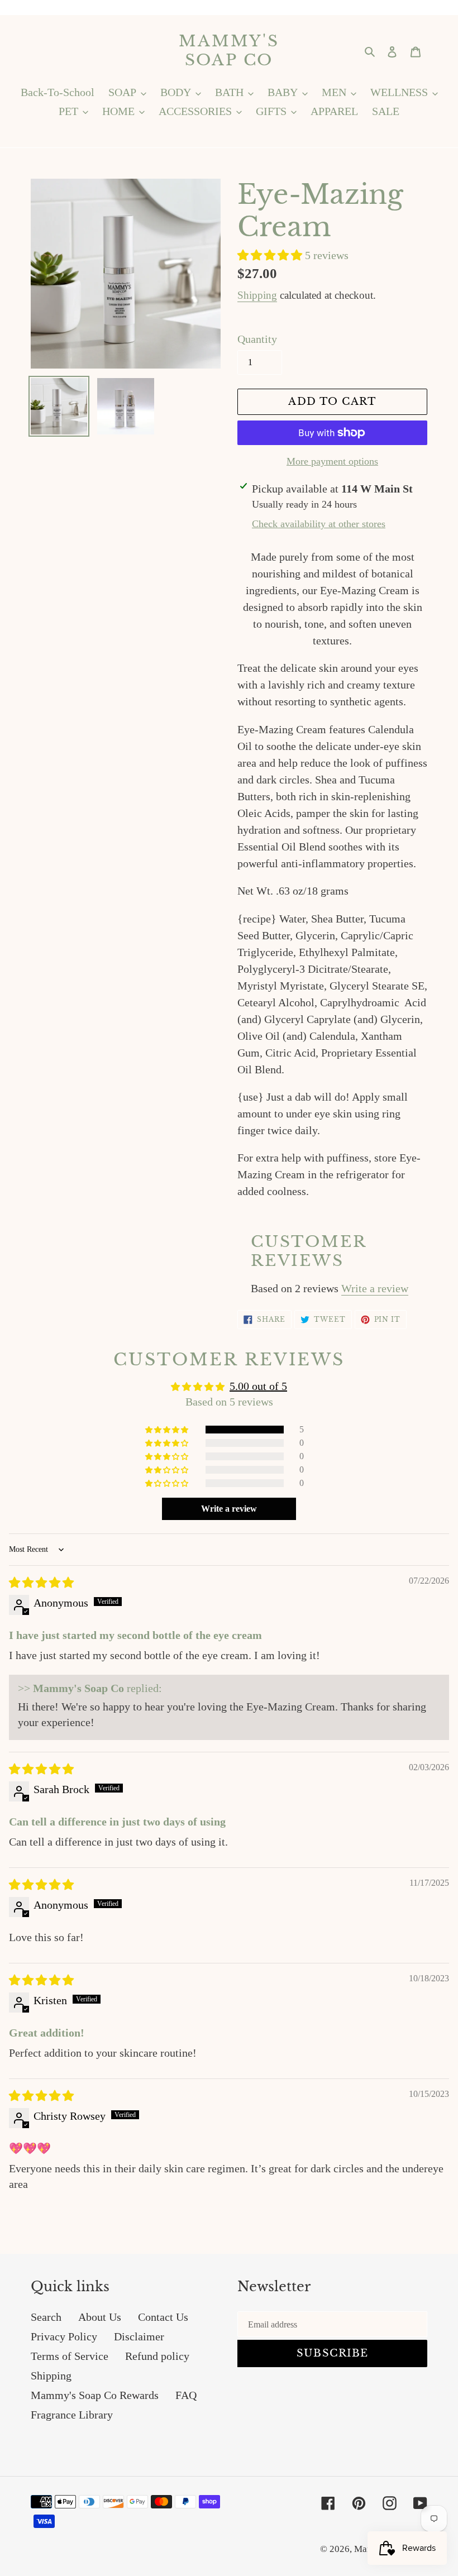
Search (46, 2317)
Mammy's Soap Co (229, 51)
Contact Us (163, 2317)
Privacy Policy (64, 2336)
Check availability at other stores (319, 524)
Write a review (375, 1288)
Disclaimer (139, 2336)
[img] (41, 1583)
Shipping (257, 295)
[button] (271, 255)
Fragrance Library (72, 2415)
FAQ (186, 2395)
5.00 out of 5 (258, 1386)
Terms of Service (70, 2356)
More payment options (332, 461)
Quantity (257, 339)
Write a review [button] (229, 1509)
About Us (100, 2317)
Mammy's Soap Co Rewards (95, 2395)
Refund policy (157, 2356)
